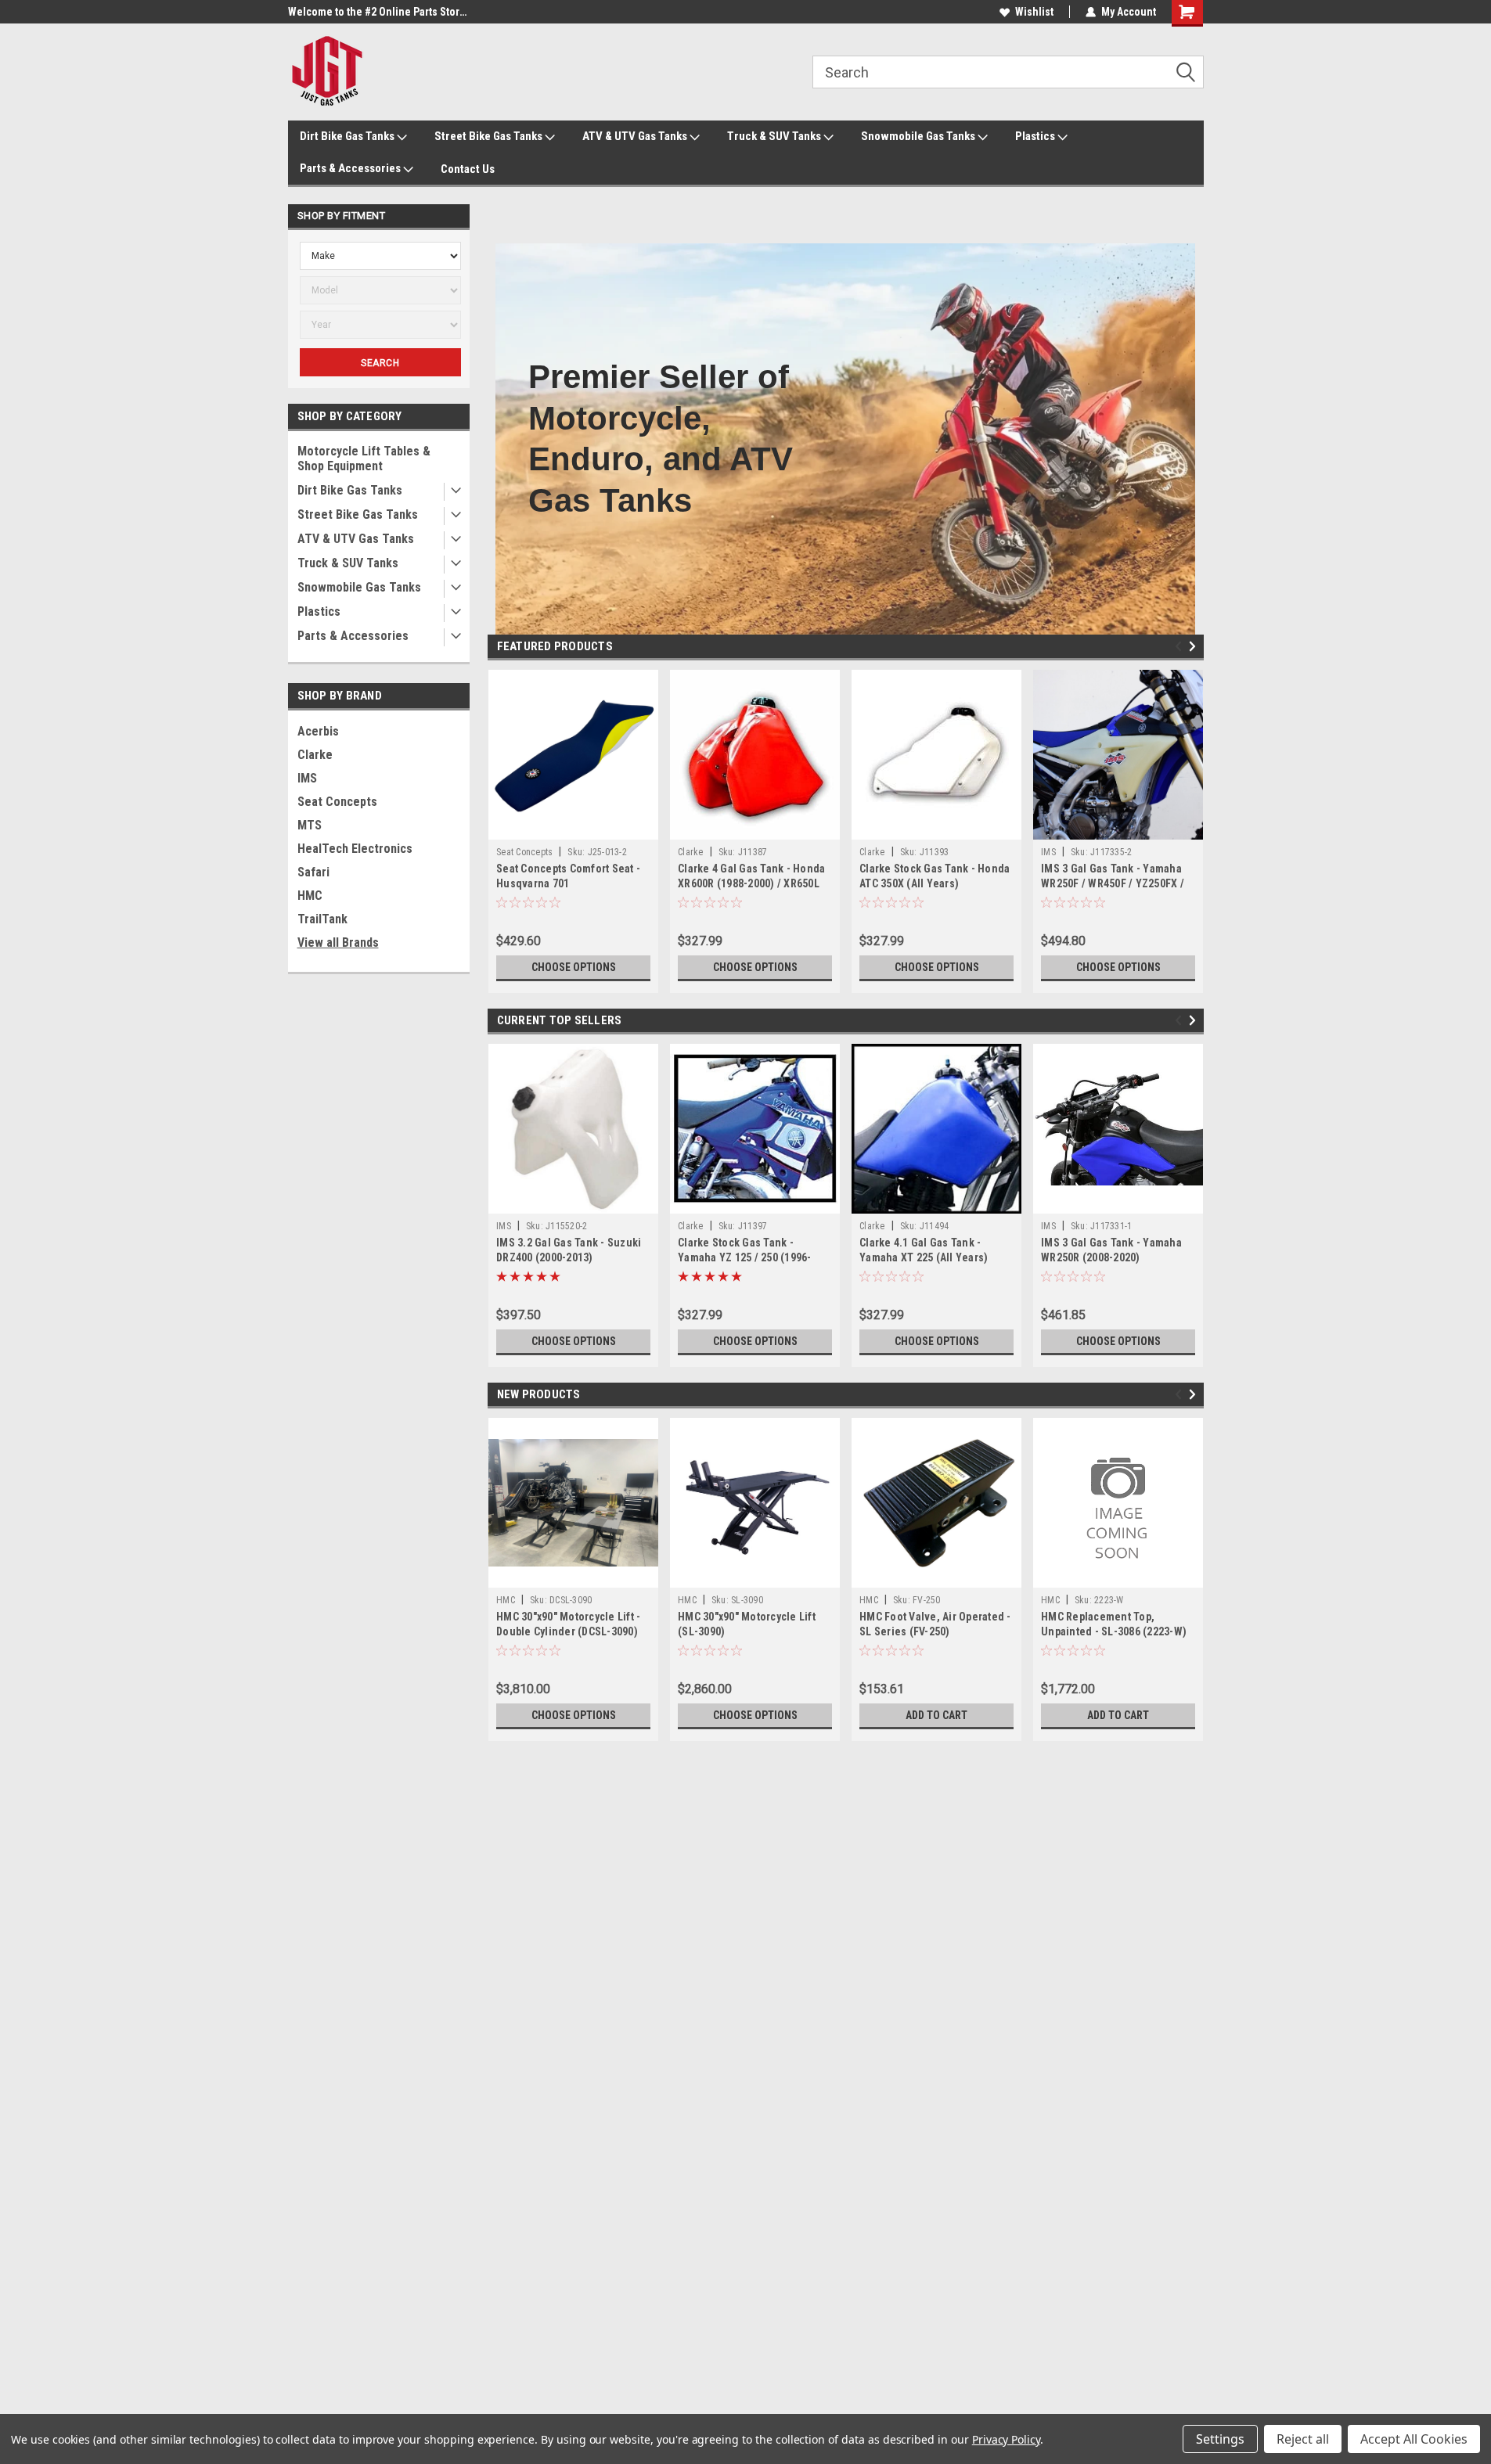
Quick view (574, 828)
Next (1195, 647)
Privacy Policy (1006, 2439)
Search (380, 363)
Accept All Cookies (1414, 2439)
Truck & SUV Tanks (775, 136)
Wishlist (1034, 12)
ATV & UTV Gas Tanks (636, 136)
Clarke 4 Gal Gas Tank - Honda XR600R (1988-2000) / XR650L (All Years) (751, 883)
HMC (310, 896)
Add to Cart (936, 1715)
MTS (310, 825)
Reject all (1303, 2439)
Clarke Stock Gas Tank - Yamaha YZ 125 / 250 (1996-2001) (745, 1257)
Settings (1220, 2439)
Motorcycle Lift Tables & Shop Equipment (364, 459)
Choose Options (574, 967)
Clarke (315, 755)
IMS (307, 778)
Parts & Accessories (351, 168)
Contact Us (468, 169)
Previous (1181, 647)
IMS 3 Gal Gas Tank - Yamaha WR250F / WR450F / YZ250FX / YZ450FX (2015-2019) (1113, 883)
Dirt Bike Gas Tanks (348, 136)
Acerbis (318, 731)
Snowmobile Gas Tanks (919, 136)
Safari (313, 872)
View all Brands (338, 942)
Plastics (1036, 136)
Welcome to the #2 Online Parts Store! (378, 12)
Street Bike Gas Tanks (490, 136)
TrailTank (322, 919)
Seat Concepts (337, 802)
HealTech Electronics (355, 849)
